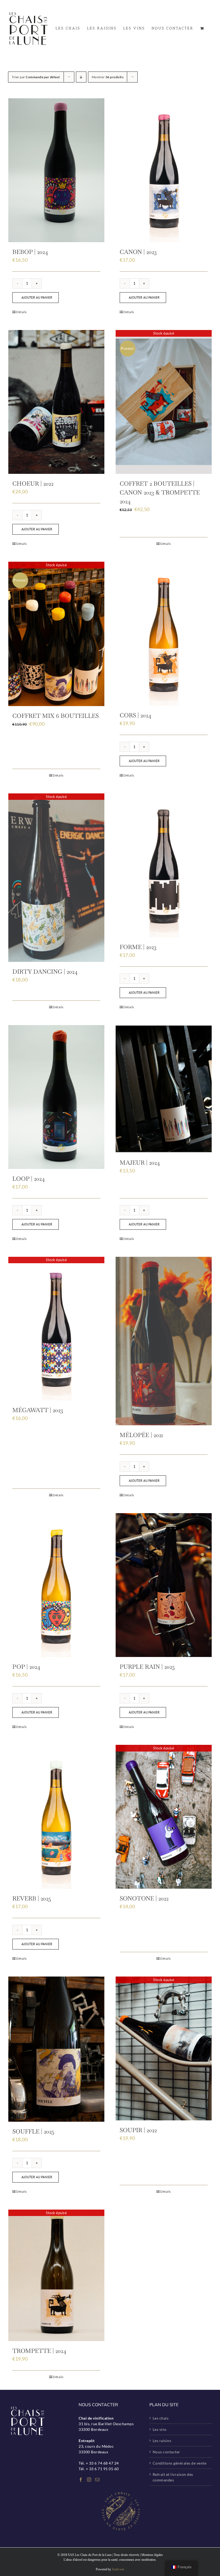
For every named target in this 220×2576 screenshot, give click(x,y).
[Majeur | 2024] (164, 1089)
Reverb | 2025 (32, 1898)
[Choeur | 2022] (56, 402)
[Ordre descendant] (81, 77)
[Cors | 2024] (164, 634)
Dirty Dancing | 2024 (45, 972)
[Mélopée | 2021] (164, 1341)
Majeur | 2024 (140, 1163)
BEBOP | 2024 (30, 252)
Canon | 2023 (138, 252)
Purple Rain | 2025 (147, 1667)
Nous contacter (166, 2452)
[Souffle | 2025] (56, 2049)
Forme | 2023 (138, 947)
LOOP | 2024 (29, 1179)
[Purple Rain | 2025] (164, 1585)
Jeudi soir (118, 2569)
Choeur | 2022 (33, 483)
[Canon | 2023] (164, 170)
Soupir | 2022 (138, 2130)
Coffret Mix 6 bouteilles (56, 716)
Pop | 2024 (26, 1667)
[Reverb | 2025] (56, 1817)
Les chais (161, 2418)
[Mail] (98, 2480)
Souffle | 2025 (33, 2131)
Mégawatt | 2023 (38, 1410)
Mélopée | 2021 (141, 1435)
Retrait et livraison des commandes (173, 2477)
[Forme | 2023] (164, 865)
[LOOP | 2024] (56, 1097)
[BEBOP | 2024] (56, 170)
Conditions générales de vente (180, 2463)
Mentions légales (152, 2555)
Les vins (160, 2429)
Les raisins (162, 2441)
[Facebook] (81, 2480)
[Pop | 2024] (56, 1585)
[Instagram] (89, 2480)
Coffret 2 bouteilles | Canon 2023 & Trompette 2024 (160, 492)
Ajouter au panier (37, 297)
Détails (21, 312)
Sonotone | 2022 (144, 1898)
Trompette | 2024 (39, 2351)
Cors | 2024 (135, 715)
